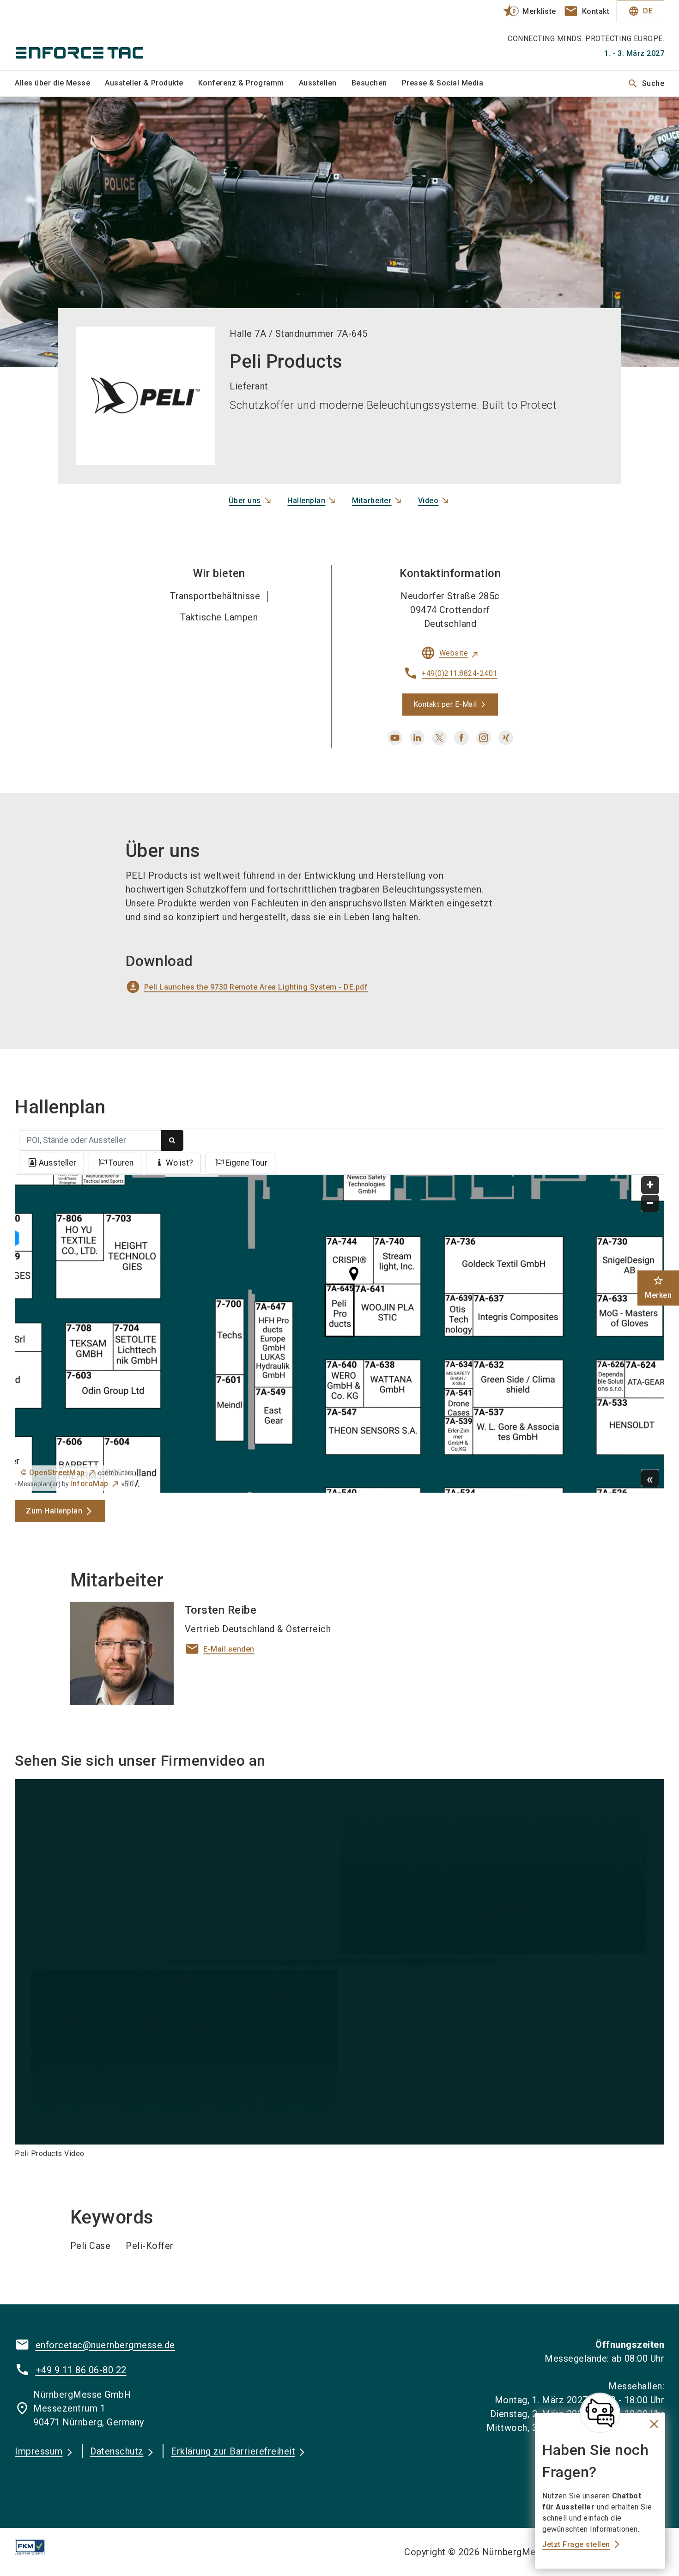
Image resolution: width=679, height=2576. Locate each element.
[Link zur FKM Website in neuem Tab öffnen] (37, 2547)
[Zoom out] (650, 1204)
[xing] (506, 738)
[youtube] (395, 738)
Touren (121, 1163)
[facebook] (461, 738)
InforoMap (89, 1484)
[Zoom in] (650, 1185)
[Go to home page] (91, 35)
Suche (646, 84)
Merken (658, 1287)
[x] (439, 738)
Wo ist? (179, 1163)
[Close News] (600, 2413)
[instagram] (484, 738)
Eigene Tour (246, 1163)
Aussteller (58, 1163)
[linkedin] (417, 738)
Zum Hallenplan (54, 1511)
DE (640, 11)
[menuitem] (60, 84)
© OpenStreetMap (53, 1473)
